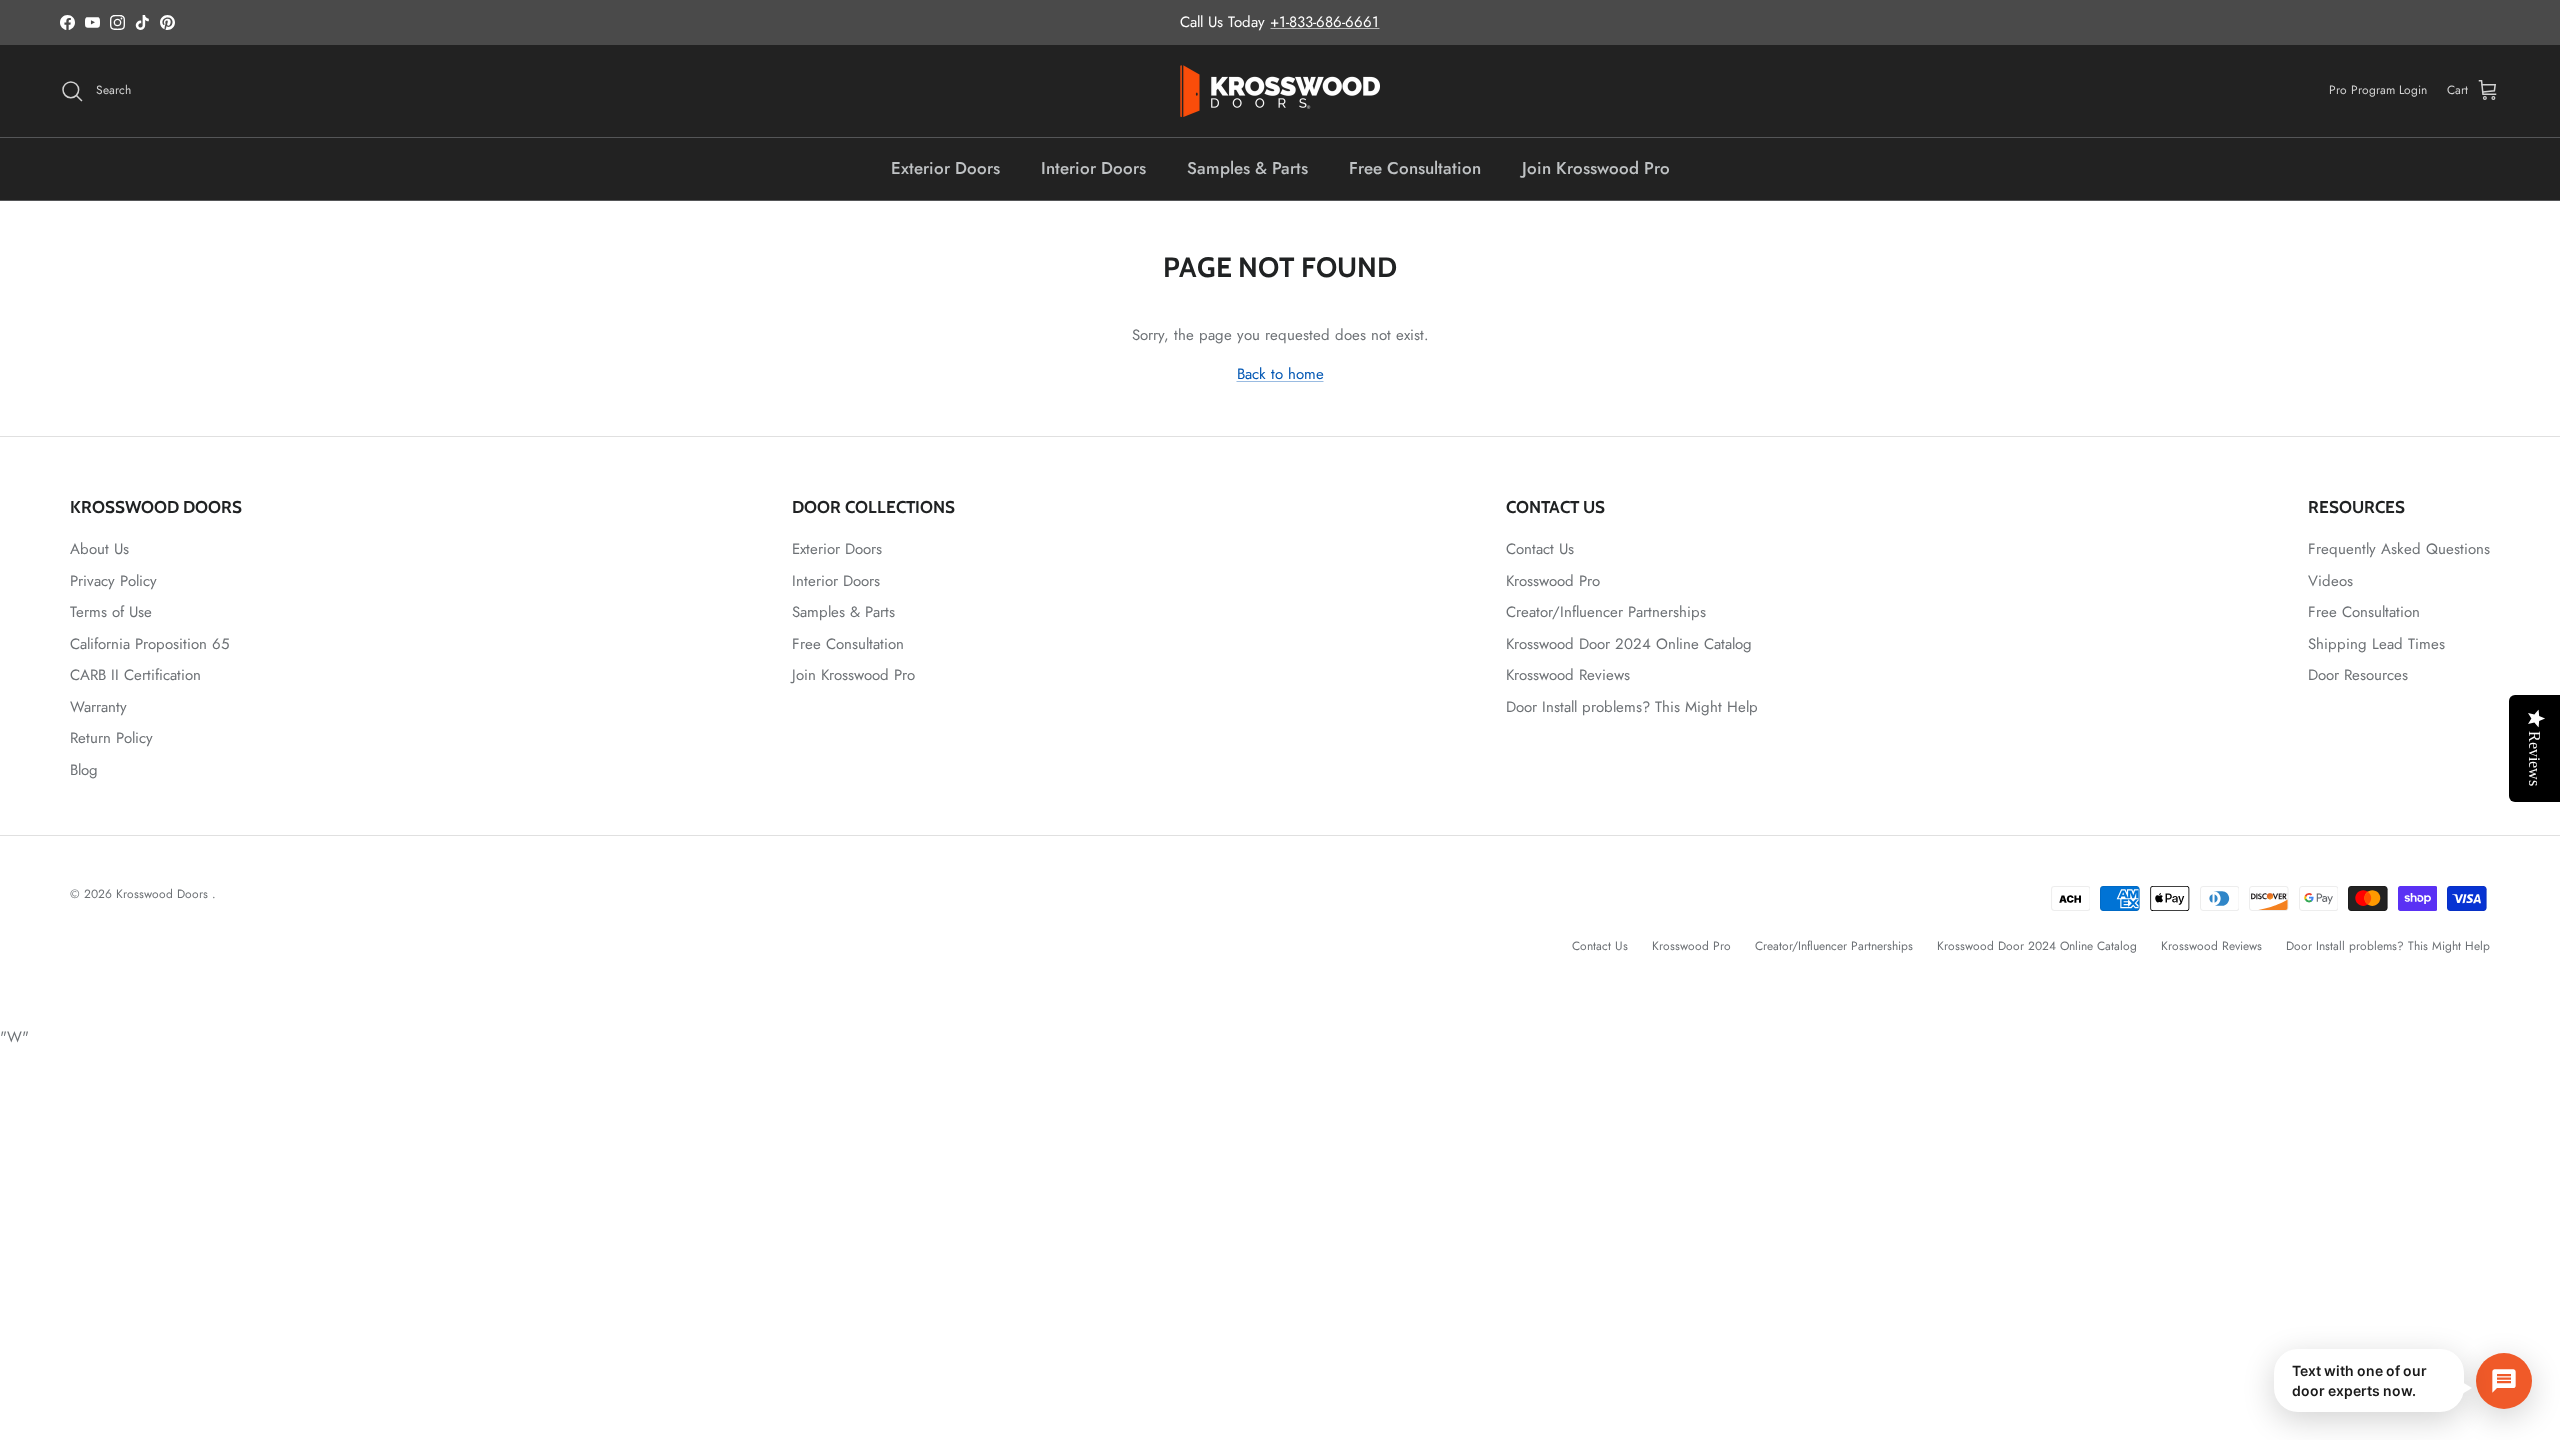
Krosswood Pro (1553, 581)
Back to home (1280, 374)
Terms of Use (111, 612)
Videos (2330, 581)
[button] (2403, 1380)
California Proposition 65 (149, 644)
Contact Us (1540, 549)
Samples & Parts (1247, 168)
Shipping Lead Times (2376, 644)
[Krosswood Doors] (1280, 91)
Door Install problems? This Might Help (1632, 707)
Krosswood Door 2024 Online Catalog (1629, 644)
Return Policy (111, 738)
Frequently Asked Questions (2399, 549)
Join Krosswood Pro (1596, 168)
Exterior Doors (945, 168)
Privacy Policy (113, 581)
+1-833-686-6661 (1324, 22)
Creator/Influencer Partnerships (1606, 612)
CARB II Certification (135, 675)
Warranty (98, 707)
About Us (99, 549)
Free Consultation (1415, 168)
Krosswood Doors (164, 894)
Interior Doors (1093, 168)
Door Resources (2358, 675)
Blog (84, 770)
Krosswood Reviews (1568, 675)
